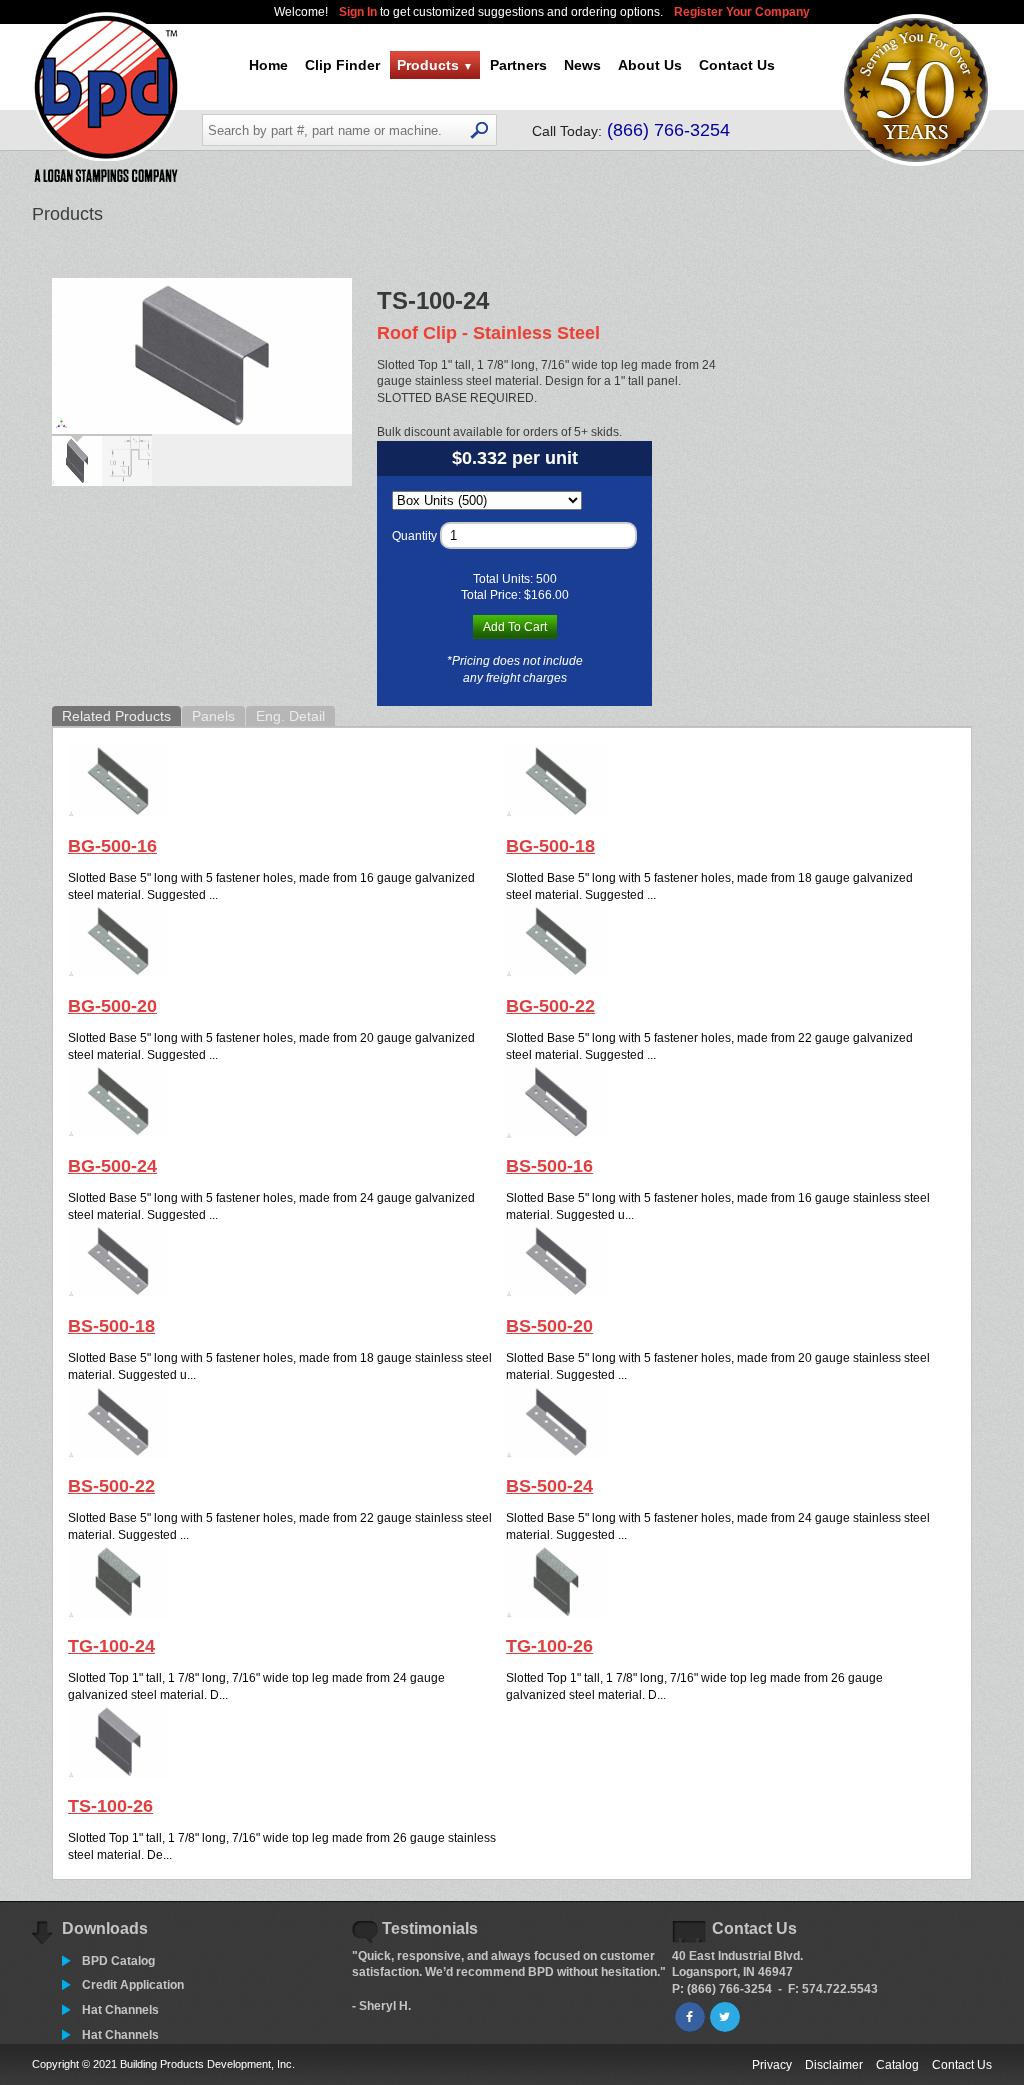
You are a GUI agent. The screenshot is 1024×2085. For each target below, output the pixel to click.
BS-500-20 (549, 1326)
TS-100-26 (110, 1806)
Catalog (897, 2065)
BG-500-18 (550, 846)
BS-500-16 (549, 1166)
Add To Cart (515, 627)
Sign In (359, 12)
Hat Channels (120, 2010)
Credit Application (133, 1985)
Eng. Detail (290, 716)
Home (268, 65)
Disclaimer (834, 2065)
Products (435, 65)
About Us (650, 65)
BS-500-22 (111, 1486)
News (582, 65)
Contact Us (737, 65)
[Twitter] (725, 2017)
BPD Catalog (118, 1961)
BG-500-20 (112, 1006)
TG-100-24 (111, 1646)
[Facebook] (690, 2017)
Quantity (414, 536)
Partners (518, 65)
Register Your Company (742, 12)
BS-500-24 (549, 1486)
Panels (213, 716)
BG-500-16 (112, 846)
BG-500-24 (112, 1166)
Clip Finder (342, 65)
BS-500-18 (111, 1326)
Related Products (116, 716)
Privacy (772, 2065)
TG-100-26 (549, 1646)
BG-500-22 (550, 1006)
